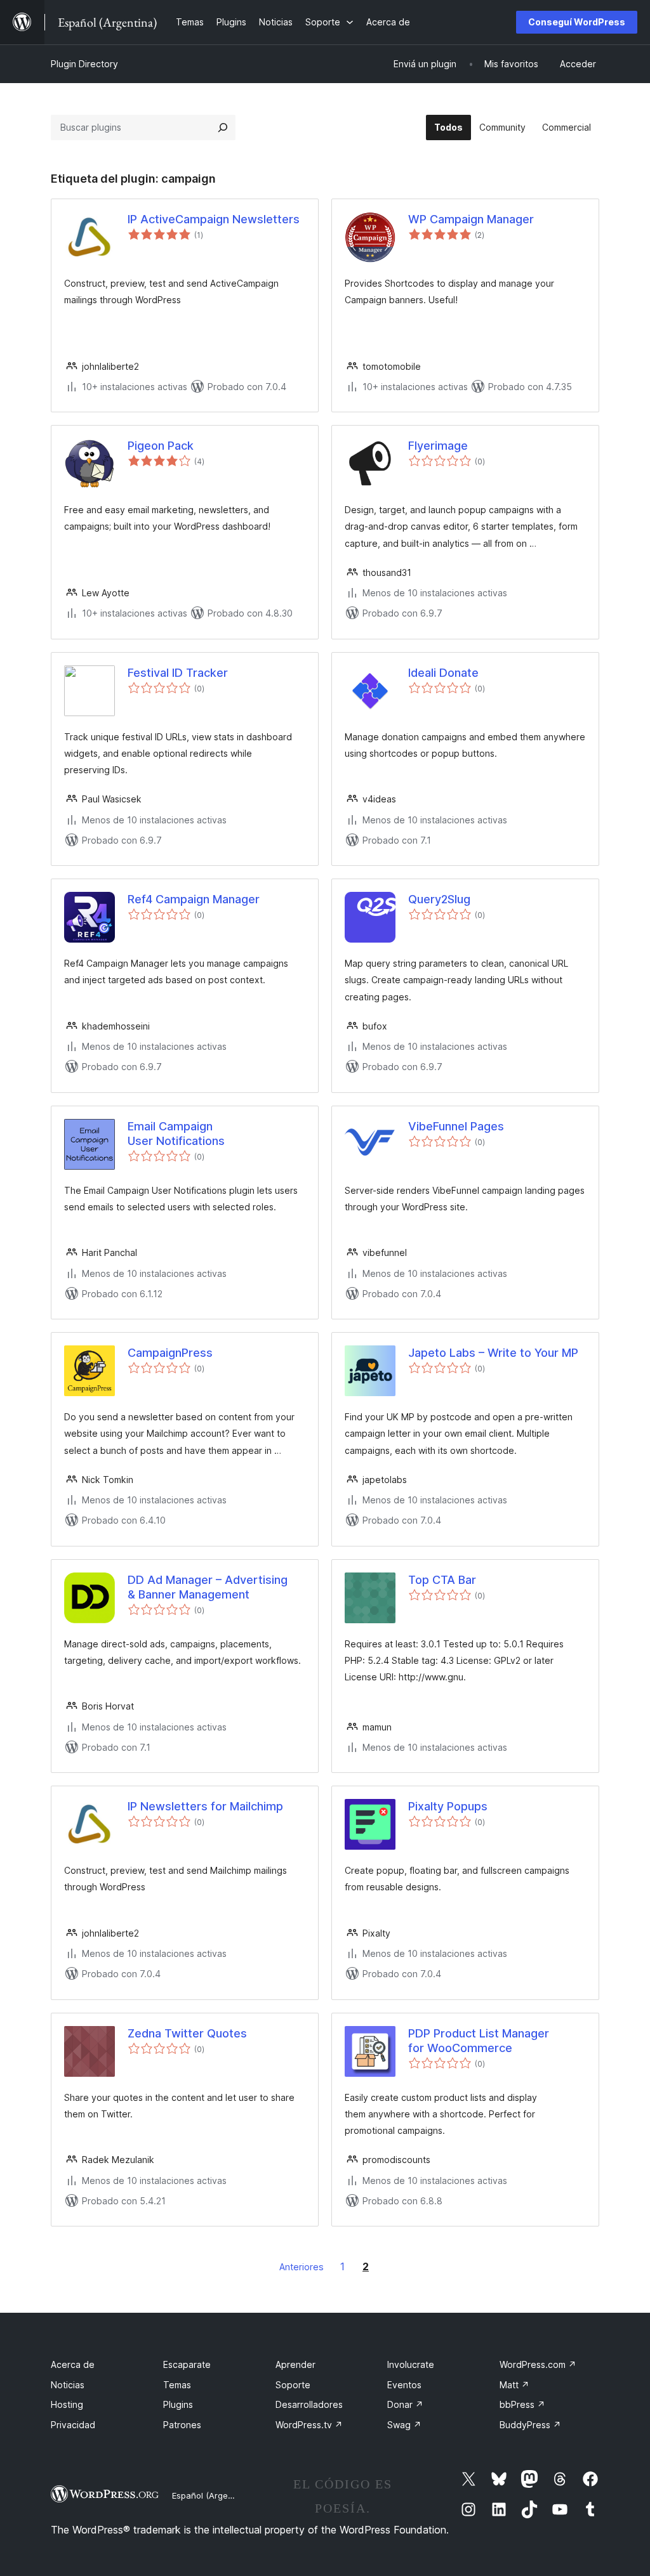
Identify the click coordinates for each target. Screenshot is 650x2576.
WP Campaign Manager (471, 219)
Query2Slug (439, 899)
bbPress (522, 2404)
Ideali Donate (443, 673)
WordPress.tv (309, 2425)
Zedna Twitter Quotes (187, 2033)
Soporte (293, 2385)
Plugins (178, 2404)
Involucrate (411, 2364)
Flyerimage (438, 446)
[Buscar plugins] (223, 127)
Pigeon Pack (161, 446)
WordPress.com (538, 2364)
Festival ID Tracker (178, 673)
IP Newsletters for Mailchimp (205, 1806)
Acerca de (73, 2364)
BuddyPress (530, 2425)
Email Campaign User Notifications (176, 1134)
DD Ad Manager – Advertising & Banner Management (208, 1587)
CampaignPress (170, 1353)
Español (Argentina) (211, 2495)
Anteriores (302, 2267)
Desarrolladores (309, 2404)
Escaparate (187, 2364)
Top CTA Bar (442, 1580)
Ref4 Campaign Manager (194, 899)
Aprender (295, 2364)
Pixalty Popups (448, 1806)
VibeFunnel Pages (456, 1126)
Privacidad (73, 2425)
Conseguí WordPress (577, 22)
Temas (177, 2385)
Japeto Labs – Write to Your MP (493, 1353)
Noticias (68, 2385)
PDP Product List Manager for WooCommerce (479, 2041)
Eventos (404, 2385)
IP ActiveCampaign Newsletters (214, 219)
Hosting (67, 2404)
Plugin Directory (84, 64)
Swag (404, 2425)
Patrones (182, 2425)
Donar (405, 2404)
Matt (514, 2385)
